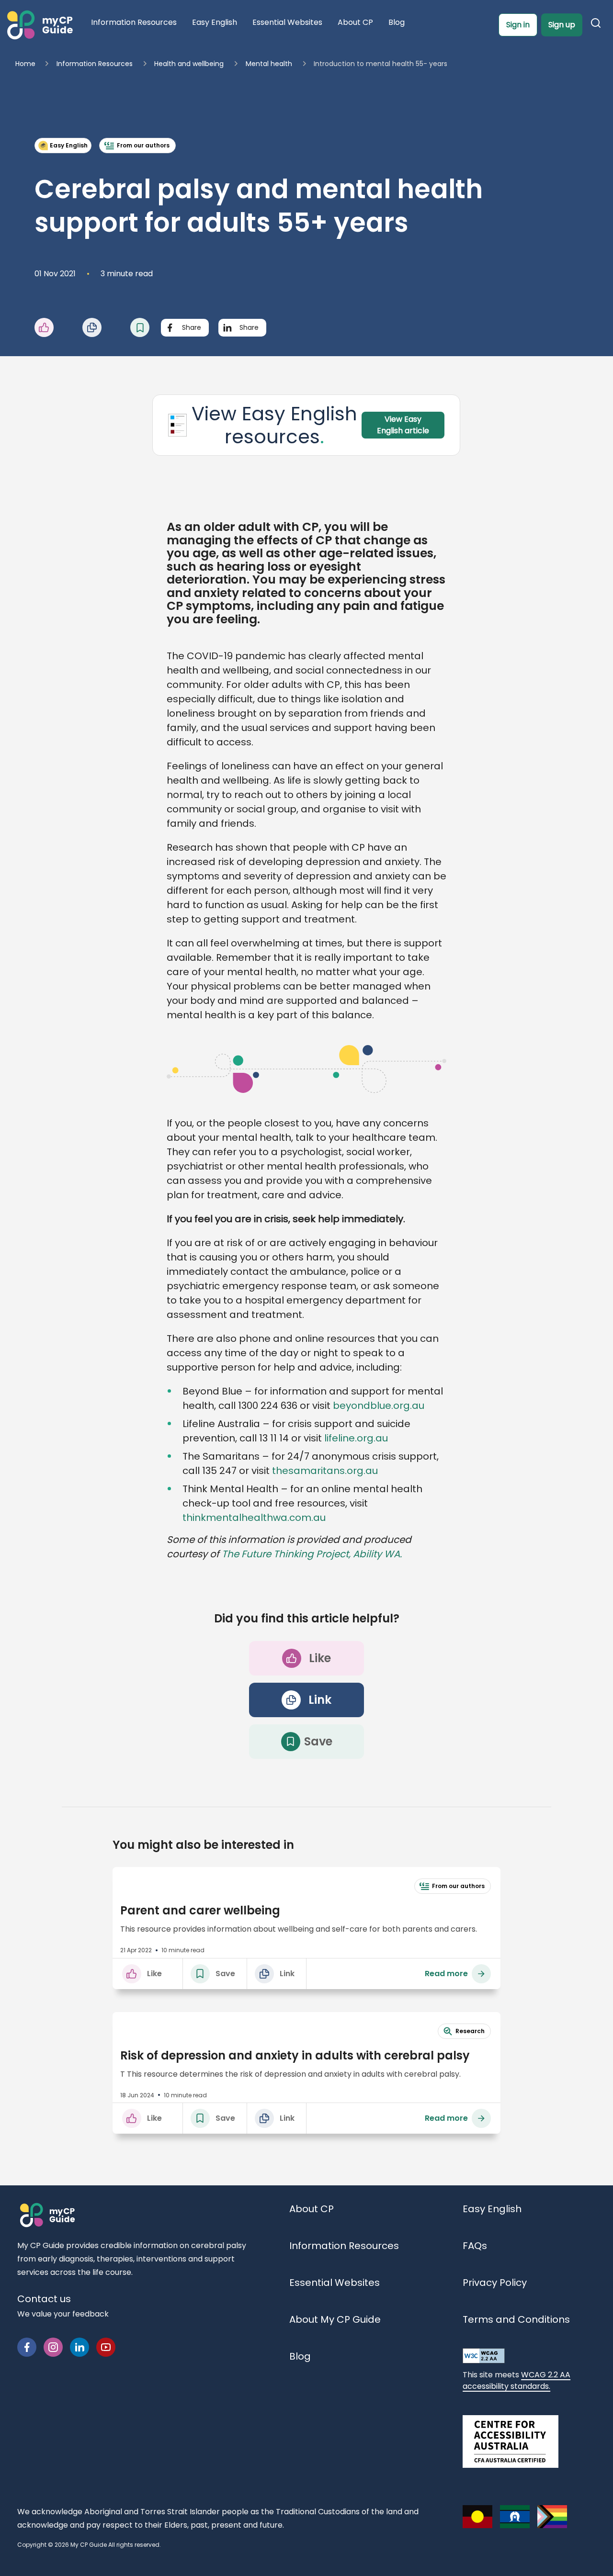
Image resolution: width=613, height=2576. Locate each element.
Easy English (492, 2209)
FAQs (475, 2246)
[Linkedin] (79, 2346)
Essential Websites (335, 2283)
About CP (312, 2209)
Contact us (44, 2299)
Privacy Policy (495, 2283)
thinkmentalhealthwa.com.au (254, 1518)
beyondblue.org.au (379, 1406)
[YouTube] (106, 2346)
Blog (300, 2356)
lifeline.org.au (356, 1438)
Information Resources (344, 2246)
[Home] (39, 25)
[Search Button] (598, 25)
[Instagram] (53, 2346)
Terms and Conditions (516, 2319)
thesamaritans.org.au (325, 1471)
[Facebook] (27, 2346)
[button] (58, 327)
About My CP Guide (335, 2319)
